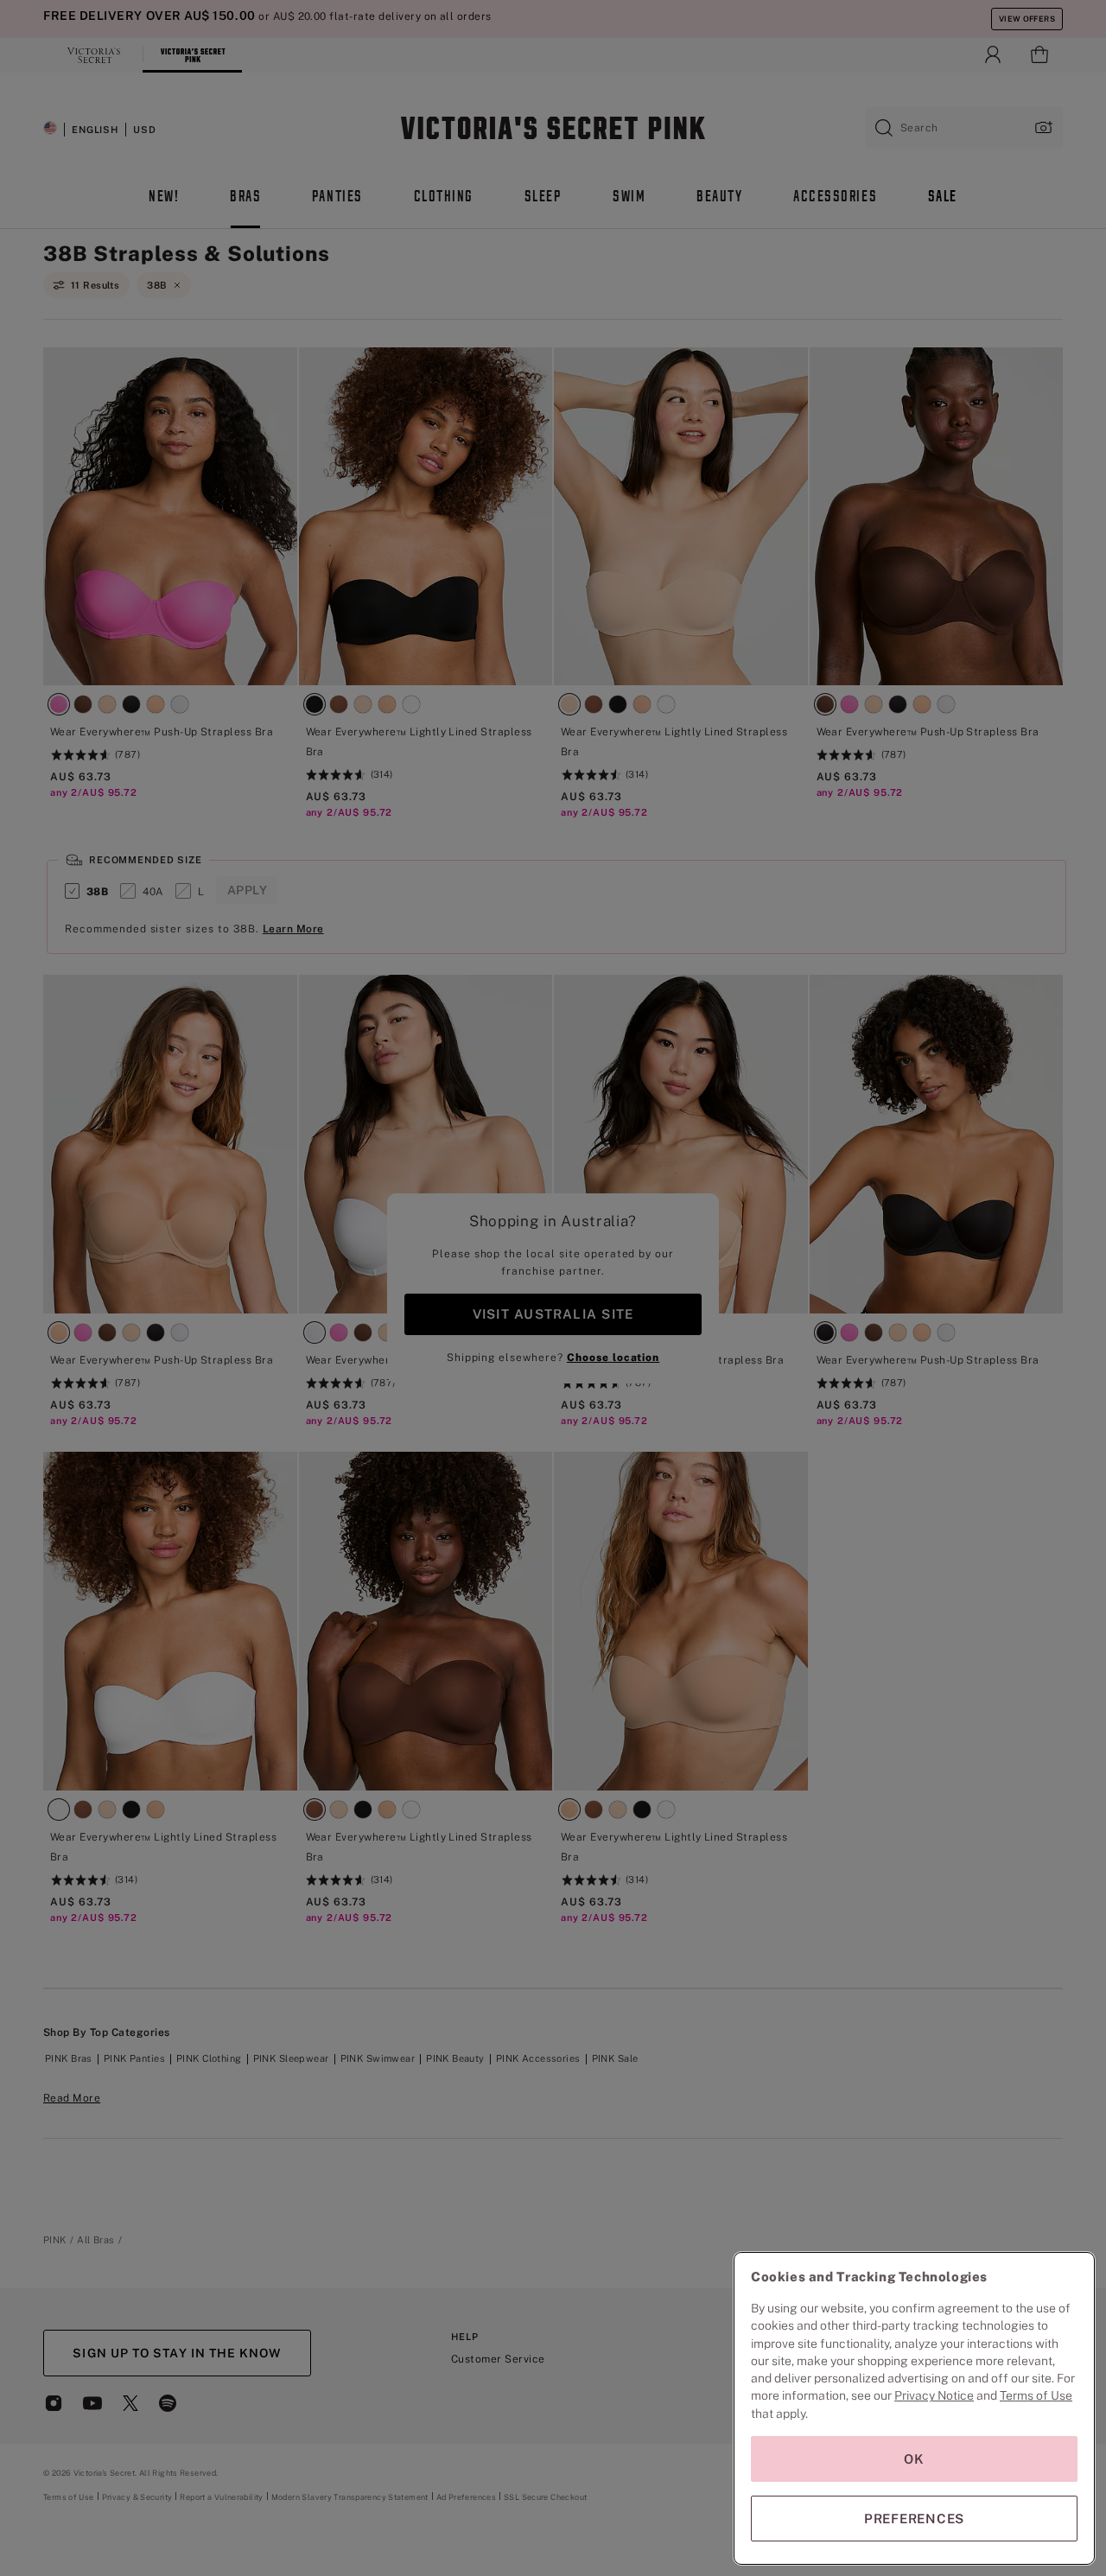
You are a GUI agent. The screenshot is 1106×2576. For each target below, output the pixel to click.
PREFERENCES (914, 2519)
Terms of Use (1036, 2395)
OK (914, 2459)
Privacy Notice (934, 2395)
